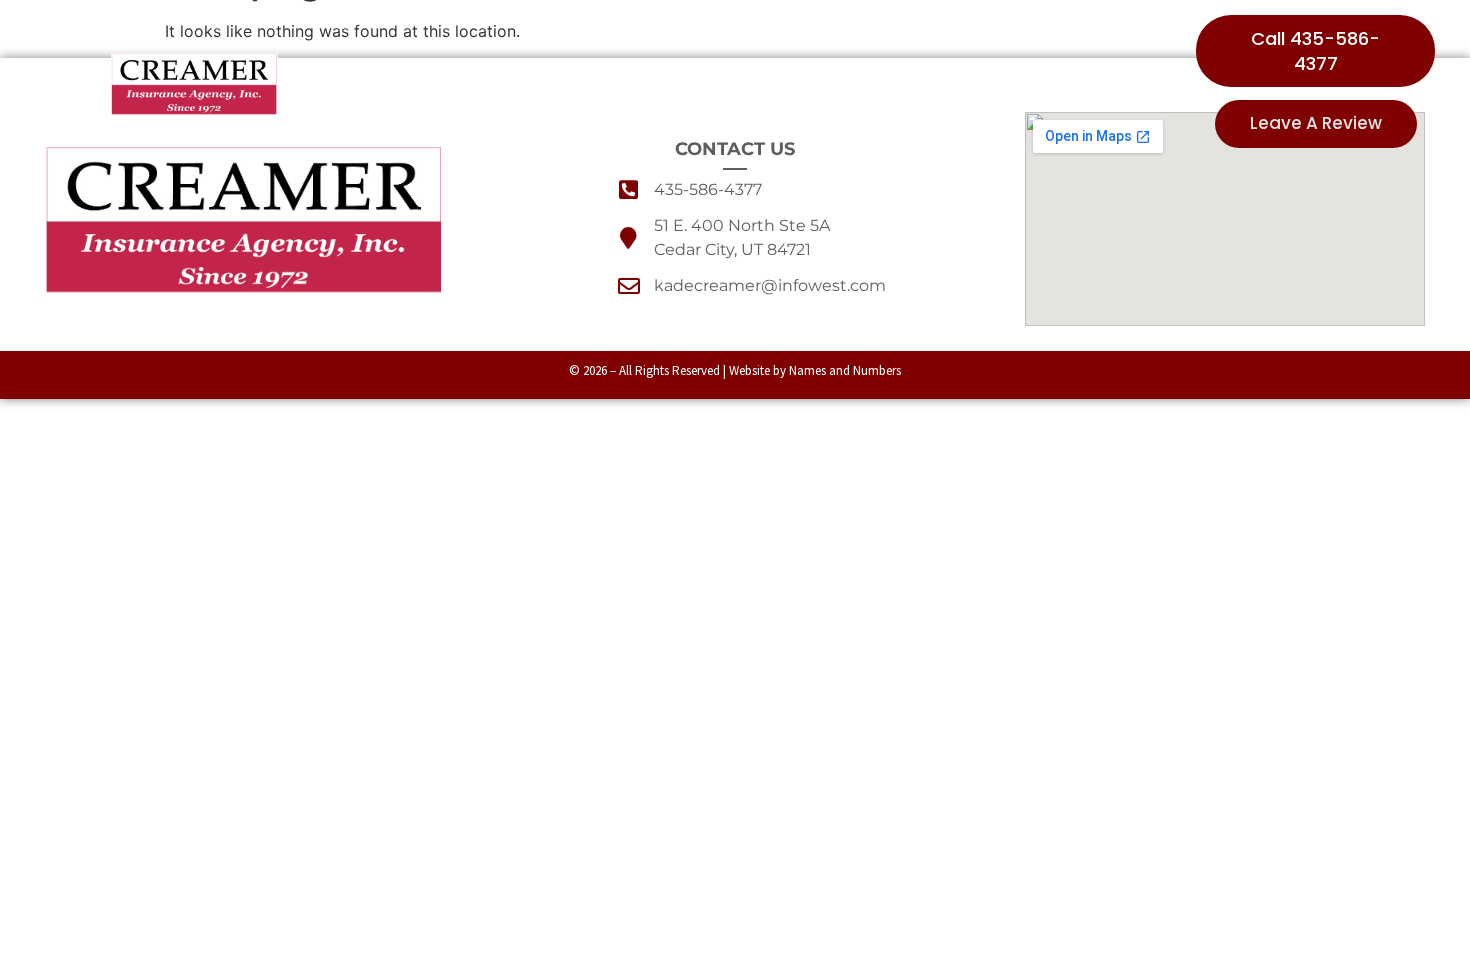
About (514, 83)
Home (398, 83)
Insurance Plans (651, 83)
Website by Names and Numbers (815, 370)
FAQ (952, 83)
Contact (1051, 83)
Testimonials (835, 83)
